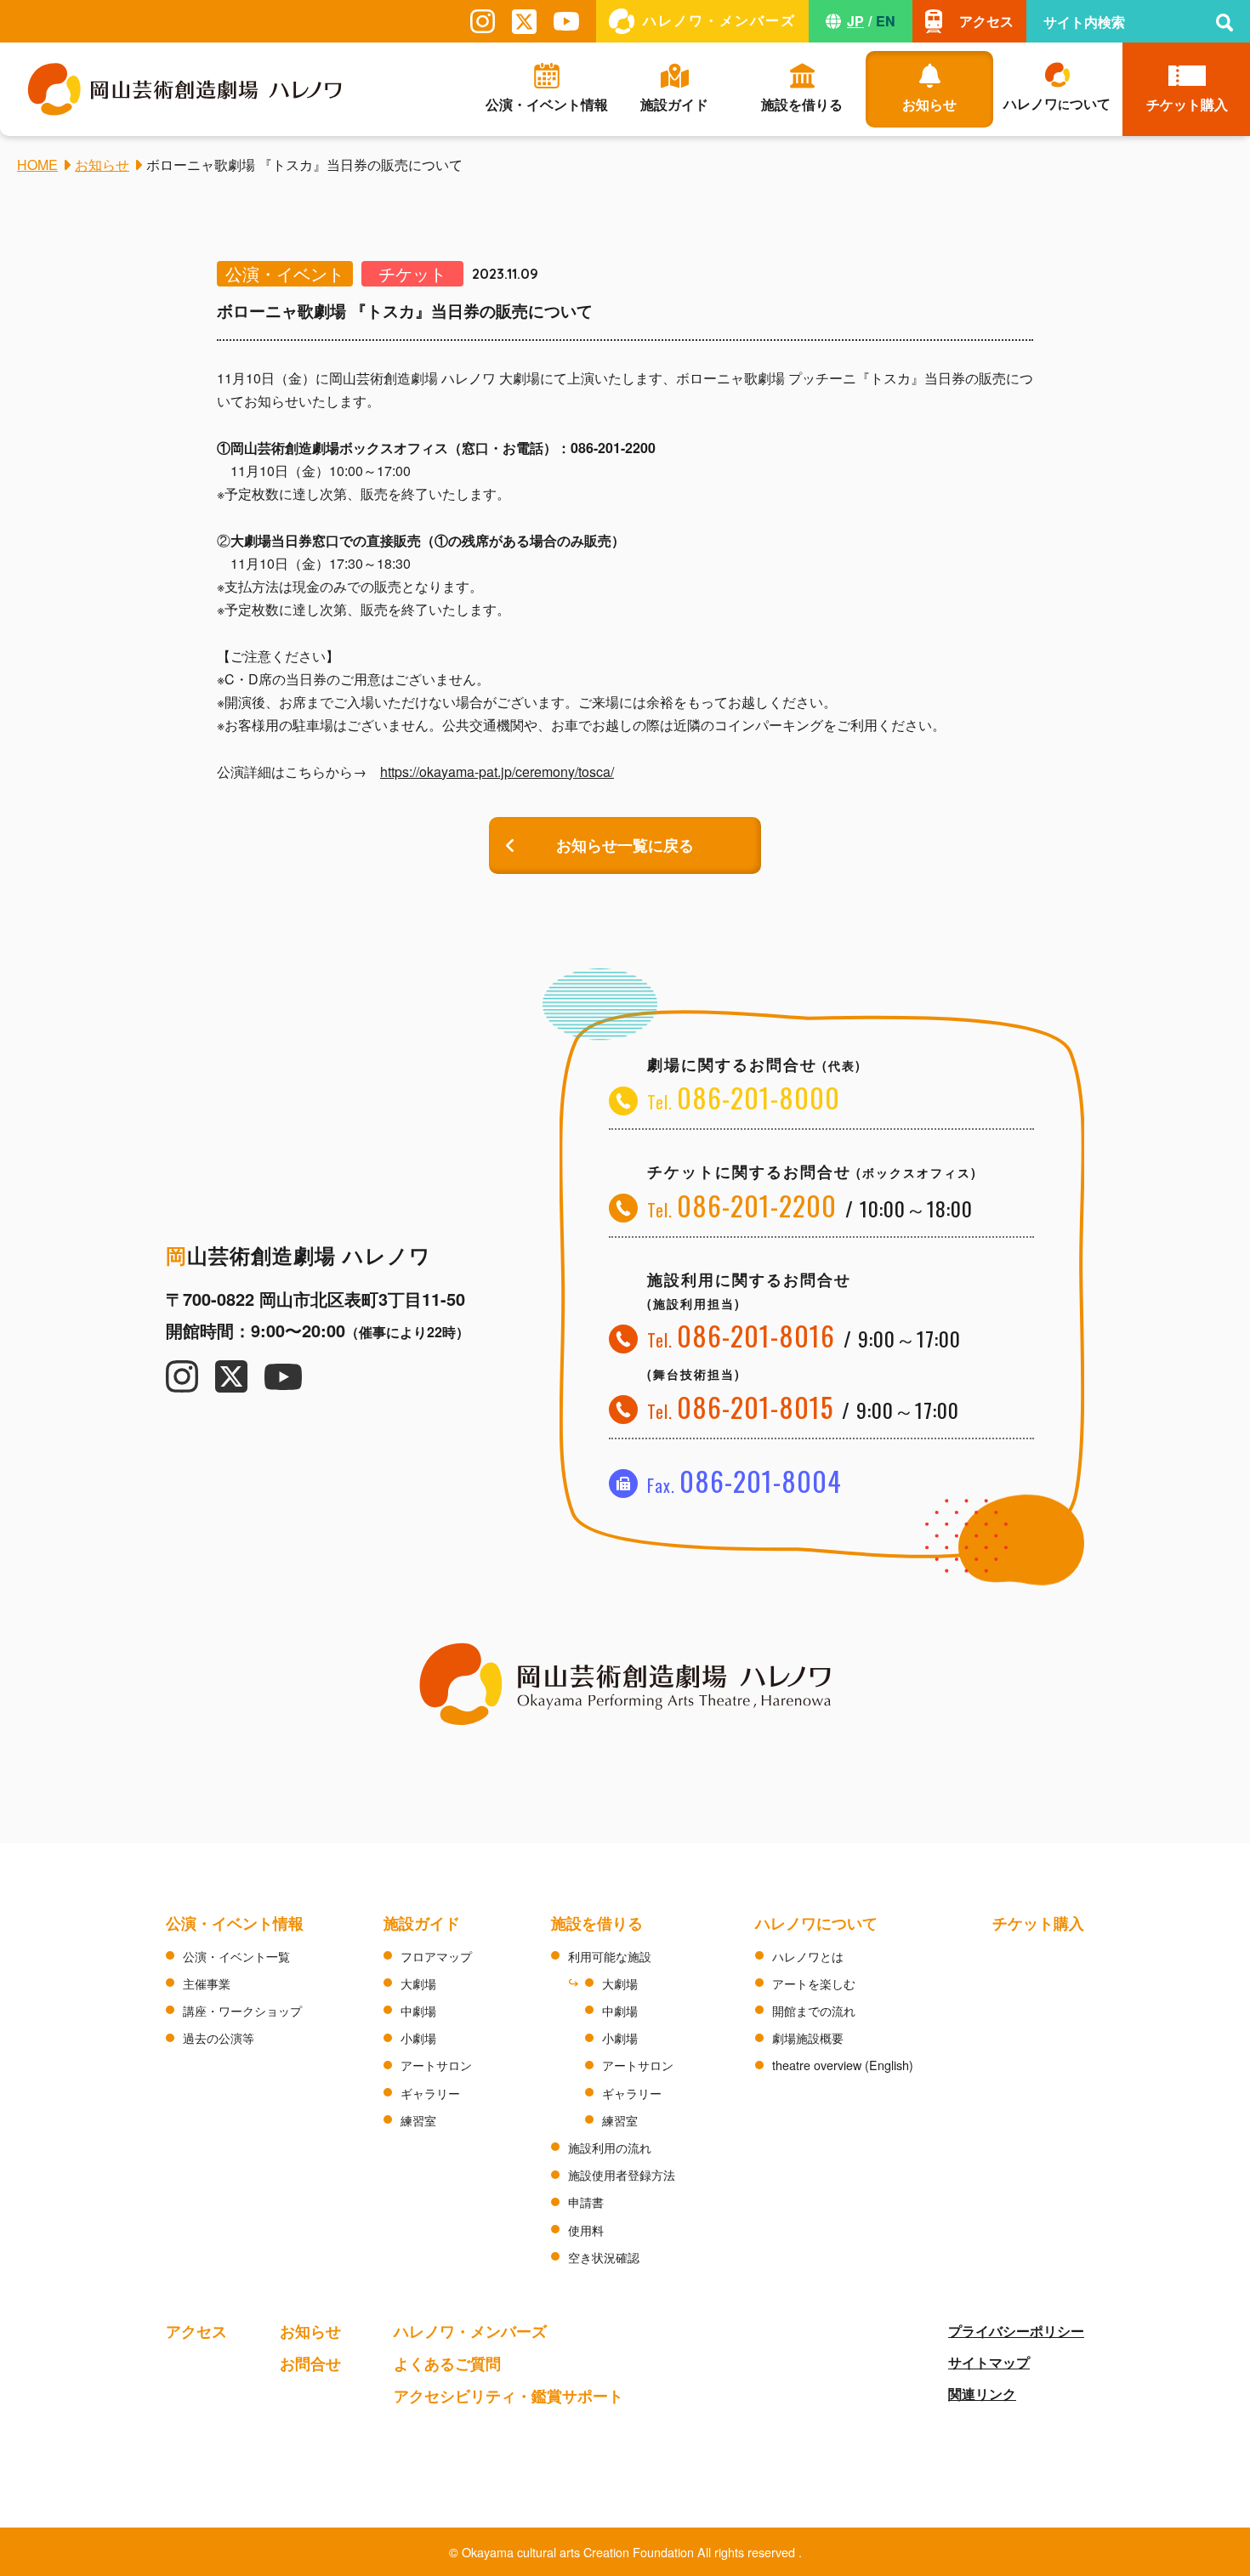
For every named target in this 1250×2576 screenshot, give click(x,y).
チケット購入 (1038, 1923)
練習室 (418, 2120)
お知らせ (310, 2331)
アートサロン (436, 2065)
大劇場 (418, 1983)
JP (855, 21)
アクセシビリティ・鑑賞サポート (509, 2395)
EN (886, 21)
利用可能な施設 (610, 1956)
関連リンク (982, 2394)
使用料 (586, 2230)
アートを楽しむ (814, 1983)
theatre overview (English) (843, 2065)
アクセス (196, 2331)
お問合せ (310, 2363)
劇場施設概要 (808, 2037)
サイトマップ (989, 2362)
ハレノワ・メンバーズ (470, 2331)
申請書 (586, 2202)
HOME (37, 165)
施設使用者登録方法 (622, 2174)
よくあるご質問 (447, 2363)
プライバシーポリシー (1016, 2331)
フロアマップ (436, 1956)
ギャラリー (430, 2093)
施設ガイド (422, 1923)
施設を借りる (597, 1923)
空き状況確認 (604, 2257)
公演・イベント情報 (235, 1923)
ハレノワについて (816, 1923)
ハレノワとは (808, 1956)
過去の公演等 (219, 2037)
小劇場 (418, 2037)
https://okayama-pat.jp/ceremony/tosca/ (497, 772)
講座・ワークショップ (242, 2010)
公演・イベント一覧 (236, 1956)
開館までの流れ (814, 2010)
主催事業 (207, 1983)
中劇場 (418, 2010)
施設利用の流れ (610, 2147)
